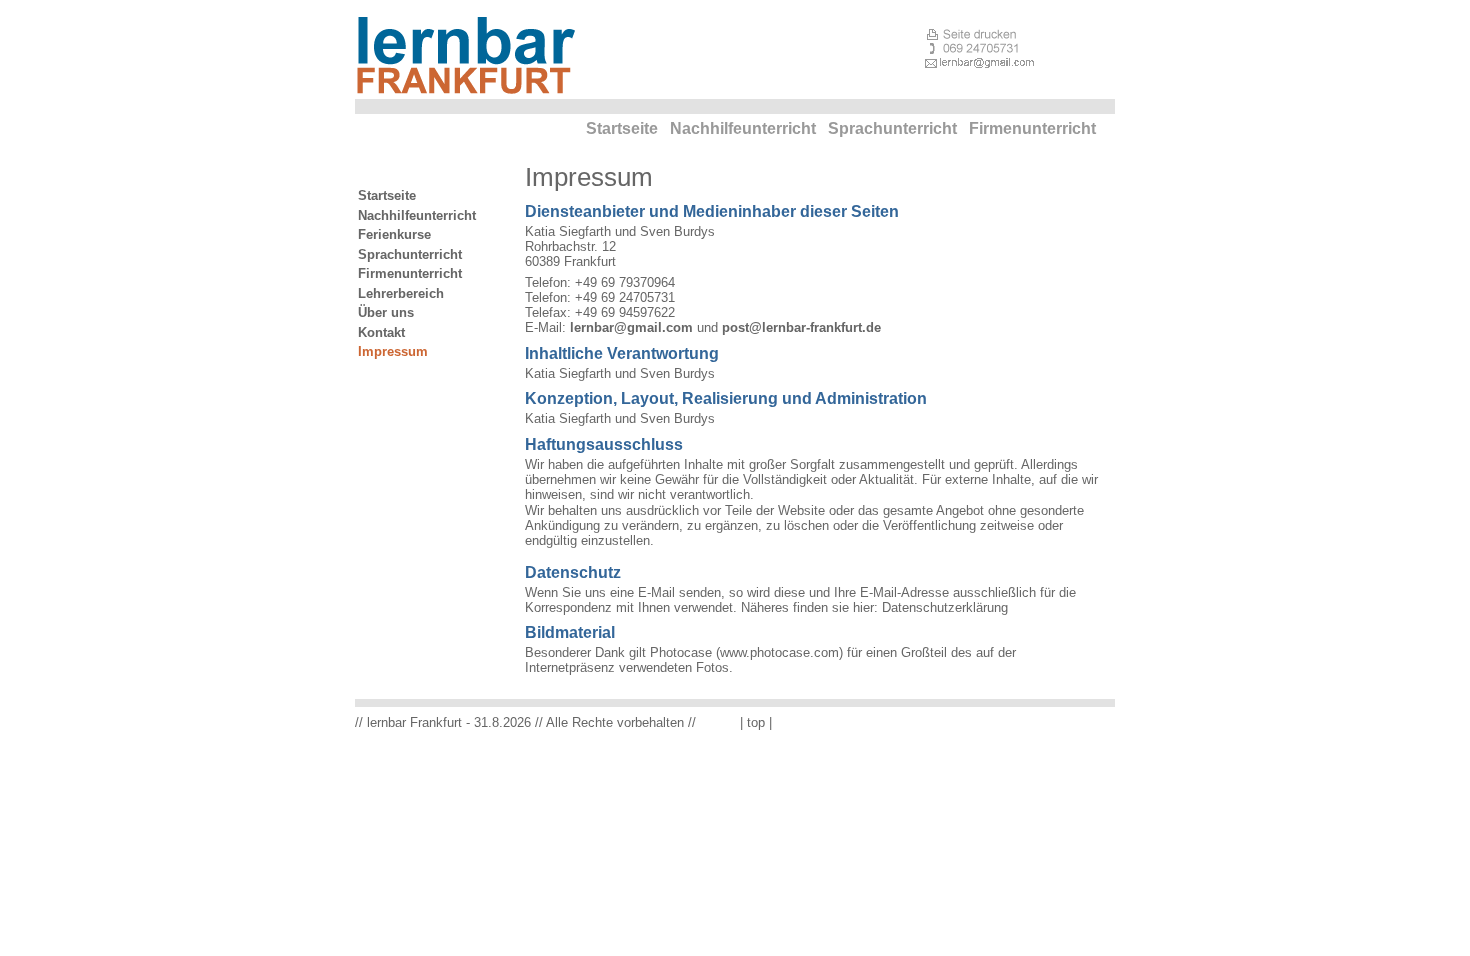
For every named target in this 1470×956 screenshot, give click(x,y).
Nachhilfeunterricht (743, 128)
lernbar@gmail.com (631, 327)
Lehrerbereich (401, 293)
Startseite (622, 128)
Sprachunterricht (892, 128)
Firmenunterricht (1032, 128)
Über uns (386, 312)
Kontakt (381, 332)
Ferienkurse (394, 234)
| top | (756, 722)
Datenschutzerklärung (945, 607)
